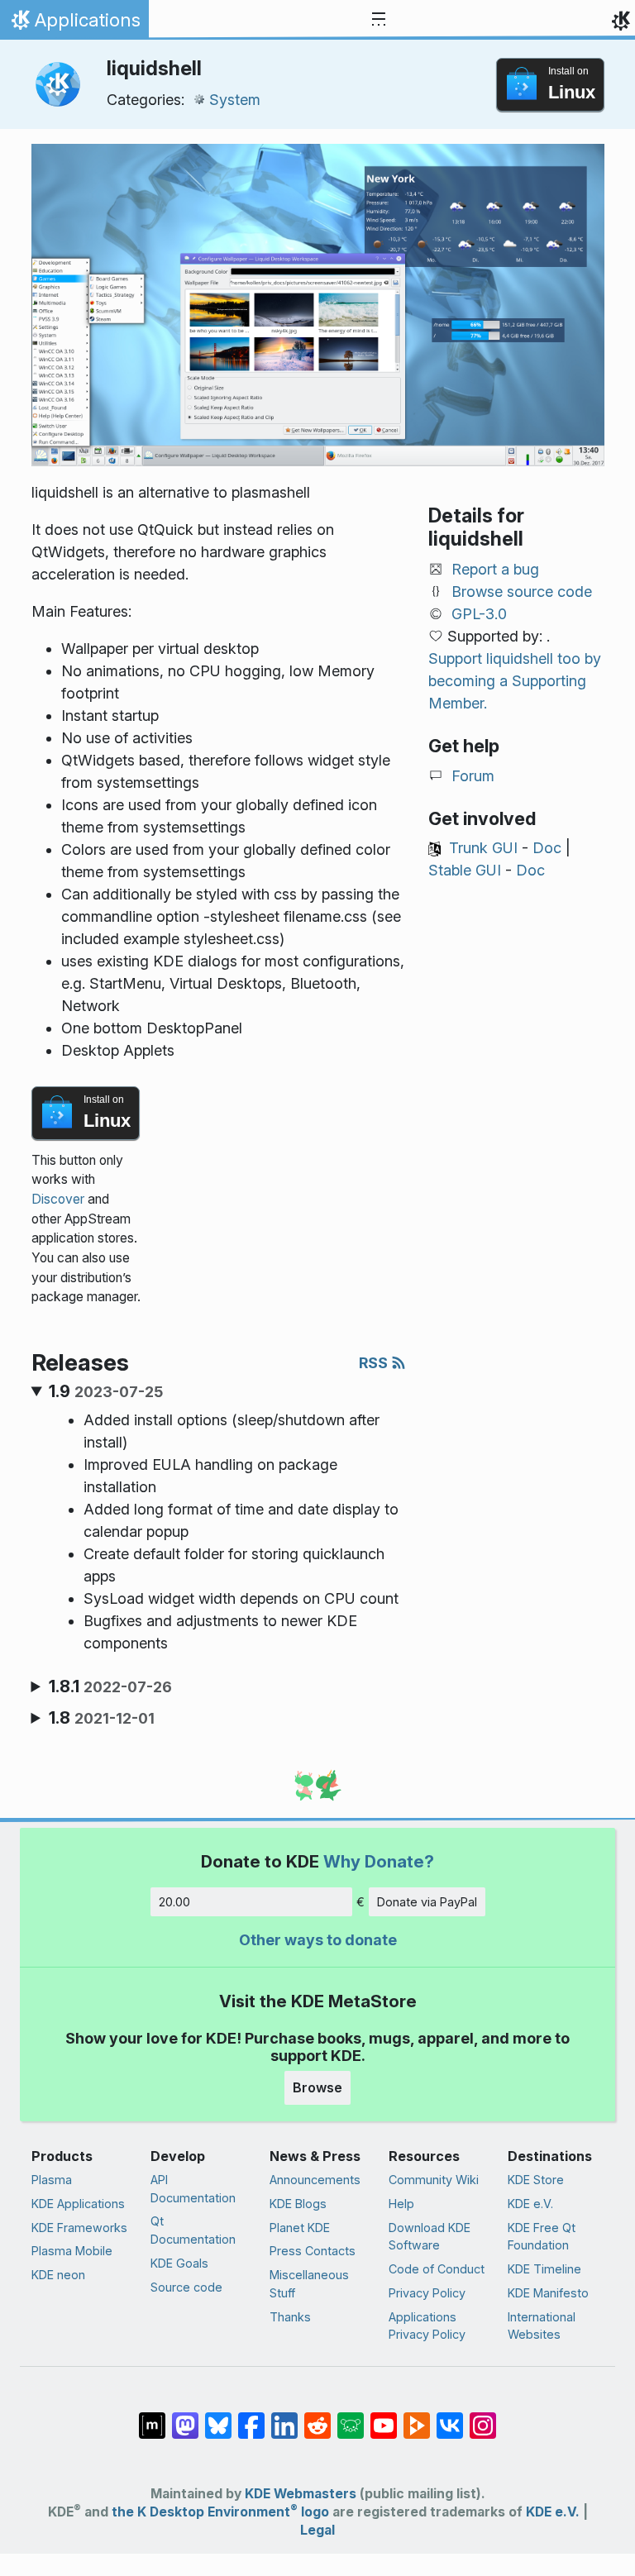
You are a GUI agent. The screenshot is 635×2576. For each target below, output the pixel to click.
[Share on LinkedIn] (284, 2417)
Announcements (315, 2180)
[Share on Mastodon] (185, 2417)
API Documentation (193, 2189)
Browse (317, 2087)
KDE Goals (179, 2263)
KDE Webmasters (301, 2494)
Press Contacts (313, 2251)
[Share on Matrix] (152, 2417)
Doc (547, 848)
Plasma (52, 2180)
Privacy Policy (427, 2293)
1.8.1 (110, 1686)
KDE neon (58, 2275)
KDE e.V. (530, 2204)
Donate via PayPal (427, 1902)
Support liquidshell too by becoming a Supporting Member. (515, 681)
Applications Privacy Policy (427, 2326)
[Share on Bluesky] (218, 2417)
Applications (74, 24)
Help (401, 2204)
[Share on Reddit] (317, 2417)
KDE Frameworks (79, 2228)
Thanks (290, 2317)
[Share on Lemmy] (351, 2417)
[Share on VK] (450, 2417)
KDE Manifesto (548, 2293)
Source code (186, 2287)
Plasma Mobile (72, 2251)
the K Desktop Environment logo (220, 2512)
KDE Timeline (544, 2269)
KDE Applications (78, 2204)
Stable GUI (465, 870)
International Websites (542, 2326)
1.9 (106, 1391)
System (235, 100)
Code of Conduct (437, 2269)
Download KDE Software (430, 2237)
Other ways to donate (318, 1940)
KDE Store (536, 2180)
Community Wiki (434, 2180)
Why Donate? (379, 1861)
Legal (317, 2530)
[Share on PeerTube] (417, 2417)
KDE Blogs (298, 2204)
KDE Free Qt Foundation (542, 2237)
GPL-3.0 (479, 614)
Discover (58, 1199)
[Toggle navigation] (379, 20)
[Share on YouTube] (384, 2417)
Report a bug (495, 569)
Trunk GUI (483, 848)
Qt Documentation (193, 2230)
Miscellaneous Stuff (309, 2284)
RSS (375, 1363)
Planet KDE (300, 2228)
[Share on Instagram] (483, 2417)
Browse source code (522, 592)
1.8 (102, 1718)
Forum (473, 776)
